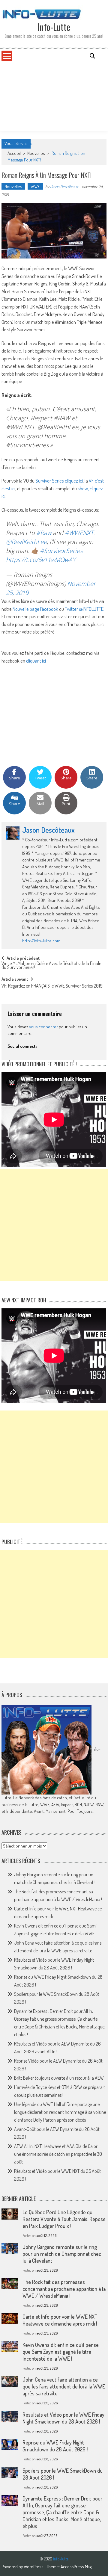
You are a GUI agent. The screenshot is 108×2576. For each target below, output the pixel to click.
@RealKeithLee (26, 542)
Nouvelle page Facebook (36, 609)
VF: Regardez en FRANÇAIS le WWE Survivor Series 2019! (52, 986)
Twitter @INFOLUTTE (84, 609)
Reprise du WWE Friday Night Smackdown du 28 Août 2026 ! (55, 2446)
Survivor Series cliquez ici (59, 481)
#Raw (44, 533)
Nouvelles (36, 153)
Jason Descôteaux (64, 186)
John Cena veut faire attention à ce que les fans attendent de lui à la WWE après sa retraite (64, 2386)
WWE (35, 186)
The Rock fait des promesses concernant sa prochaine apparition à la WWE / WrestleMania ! (64, 2289)
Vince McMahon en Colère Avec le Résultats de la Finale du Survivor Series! (51, 966)
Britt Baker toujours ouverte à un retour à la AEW (59, 2078)
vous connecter (43, 1027)
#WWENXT (79, 533)
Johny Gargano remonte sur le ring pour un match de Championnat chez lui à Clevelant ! (62, 2254)
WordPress (34, 2567)
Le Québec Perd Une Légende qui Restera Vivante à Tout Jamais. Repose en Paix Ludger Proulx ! (64, 2219)
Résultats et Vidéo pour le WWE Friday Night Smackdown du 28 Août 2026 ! (63, 2418)
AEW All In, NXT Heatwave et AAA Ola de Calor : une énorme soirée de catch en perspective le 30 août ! (58, 2154)
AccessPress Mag (76, 2567)
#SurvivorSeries (61, 551)
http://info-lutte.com (41, 941)
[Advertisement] (54, 96)
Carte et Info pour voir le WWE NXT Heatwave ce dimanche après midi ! (60, 2320)
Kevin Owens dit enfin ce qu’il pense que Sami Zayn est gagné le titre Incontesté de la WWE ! (61, 2352)
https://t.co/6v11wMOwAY (41, 560)
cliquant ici (36, 661)
